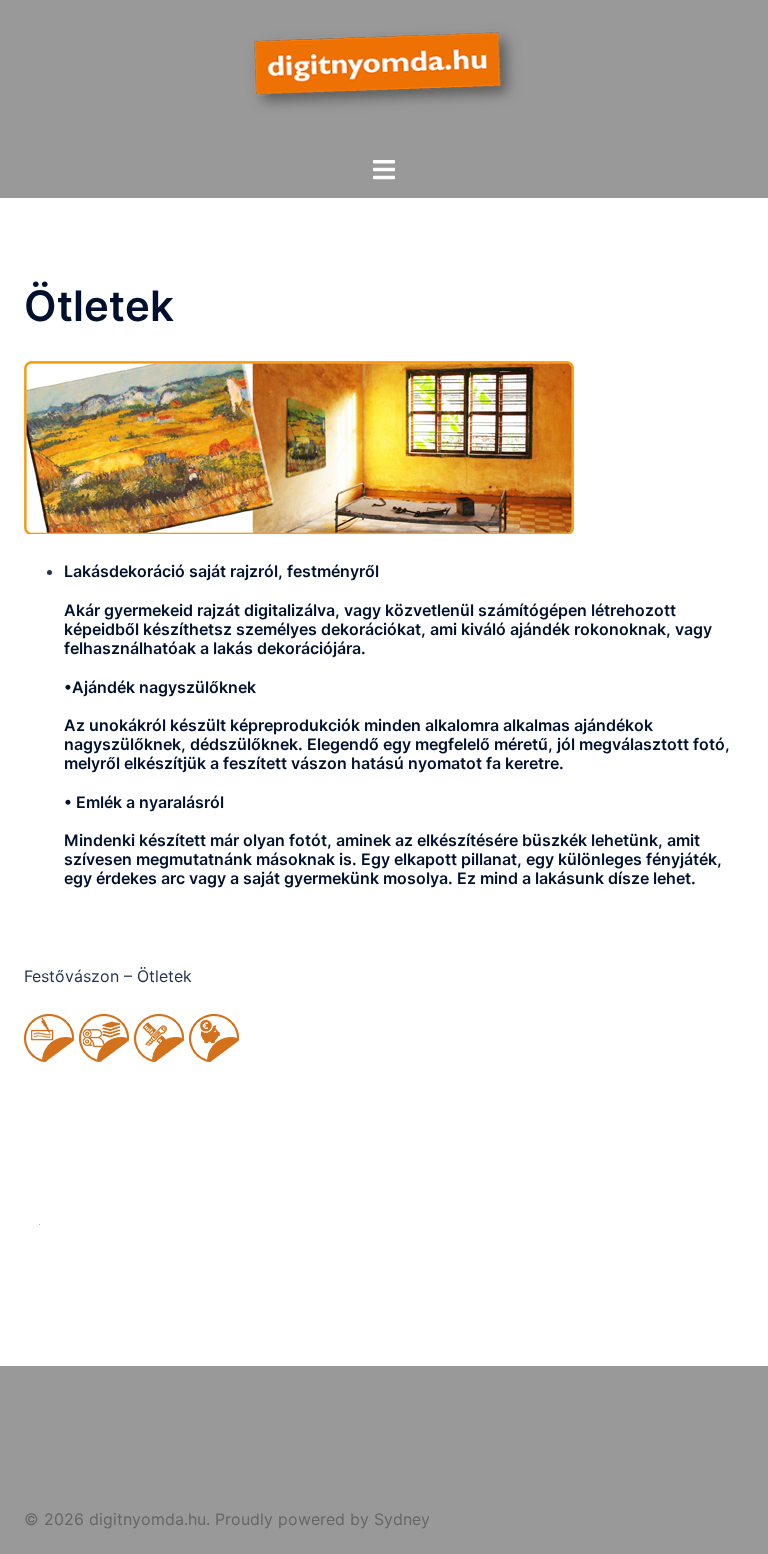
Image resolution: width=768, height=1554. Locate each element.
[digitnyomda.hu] (383, 76)
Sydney (402, 1519)
